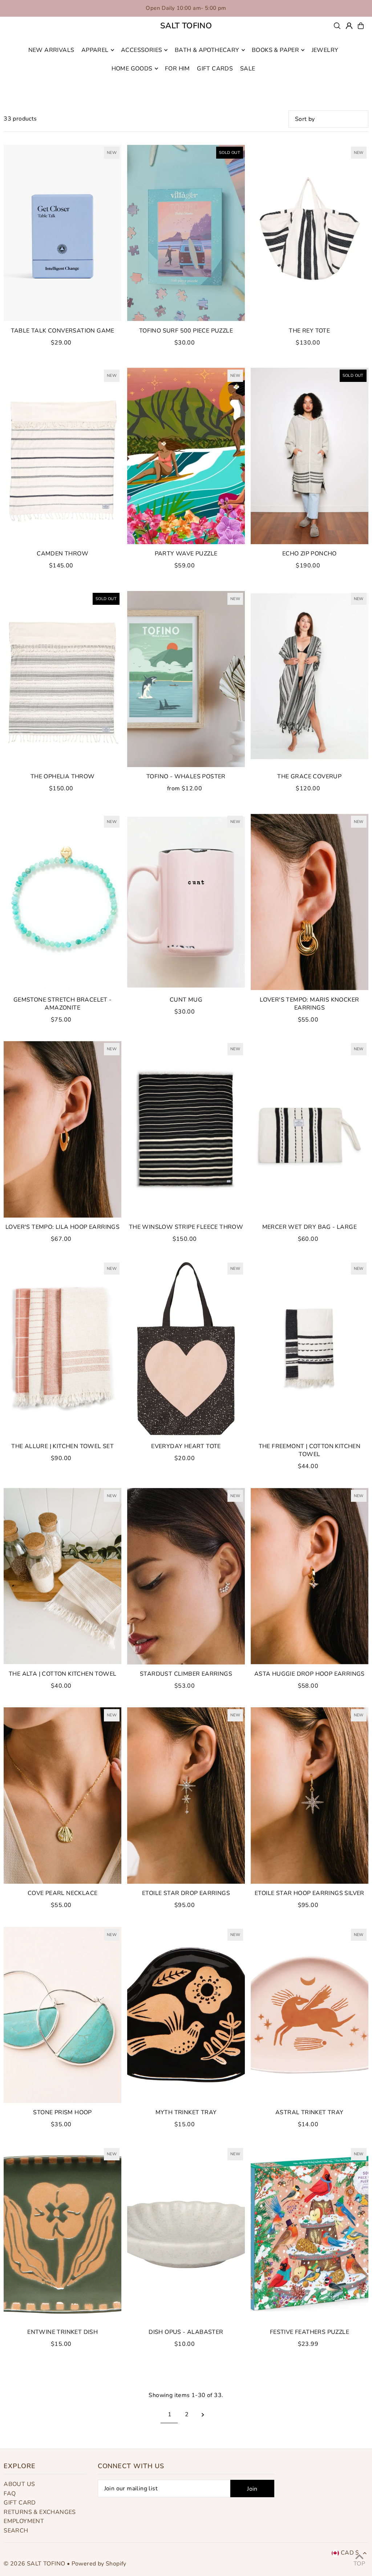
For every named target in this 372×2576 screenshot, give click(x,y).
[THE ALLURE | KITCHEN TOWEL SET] (62, 1349)
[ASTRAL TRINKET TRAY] (310, 2015)
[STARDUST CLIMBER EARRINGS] (186, 1576)
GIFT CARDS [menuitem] (215, 69)
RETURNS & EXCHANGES (40, 2512)
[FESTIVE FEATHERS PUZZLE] (310, 2234)
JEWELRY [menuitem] (325, 50)
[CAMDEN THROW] (62, 456)
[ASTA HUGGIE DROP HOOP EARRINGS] (310, 1576)
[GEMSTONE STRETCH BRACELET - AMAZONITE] (62, 902)
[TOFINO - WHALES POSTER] (186, 679)
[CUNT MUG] (186, 902)
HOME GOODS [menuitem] (132, 69)
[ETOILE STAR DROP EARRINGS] (186, 1796)
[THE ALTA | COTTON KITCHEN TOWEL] (62, 1576)
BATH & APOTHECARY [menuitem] (207, 50)
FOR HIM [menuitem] (177, 69)
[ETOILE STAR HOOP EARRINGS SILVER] (310, 1796)
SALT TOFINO (186, 26)
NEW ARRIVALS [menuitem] (51, 50)
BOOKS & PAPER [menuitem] (275, 50)
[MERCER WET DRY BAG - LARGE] (310, 1129)
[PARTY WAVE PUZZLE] (186, 456)
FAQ (10, 2494)
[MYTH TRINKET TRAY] (186, 2015)
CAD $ (350, 2553)
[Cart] (361, 26)
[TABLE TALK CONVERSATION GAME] (62, 233)
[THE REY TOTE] (310, 233)
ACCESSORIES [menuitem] (141, 50)
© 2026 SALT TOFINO (35, 2564)
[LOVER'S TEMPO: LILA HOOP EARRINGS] (62, 1129)
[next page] (203, 2414)
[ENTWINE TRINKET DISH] (62, 2234)
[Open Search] (337, 26)
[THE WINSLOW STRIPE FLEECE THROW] (186, 1129)
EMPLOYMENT (24, 2521)
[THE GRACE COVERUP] (310, 679)
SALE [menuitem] (248, 69)
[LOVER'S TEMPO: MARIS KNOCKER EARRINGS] (310, 902)
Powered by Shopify (99, 2564)
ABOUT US (19, 2484)
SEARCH (16, 2531)
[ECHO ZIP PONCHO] (310, 456)
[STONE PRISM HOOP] (62, 2015)
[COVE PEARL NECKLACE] (62, 1796)
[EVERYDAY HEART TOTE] (186, 1349)
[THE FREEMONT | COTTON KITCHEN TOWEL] (310, 1349)
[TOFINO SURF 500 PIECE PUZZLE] (186, 233)
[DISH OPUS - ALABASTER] (186, 2234)
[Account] (349, 26)
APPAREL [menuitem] (95, 50)
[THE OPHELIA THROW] (62, 679)
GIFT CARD (20, 2503)
